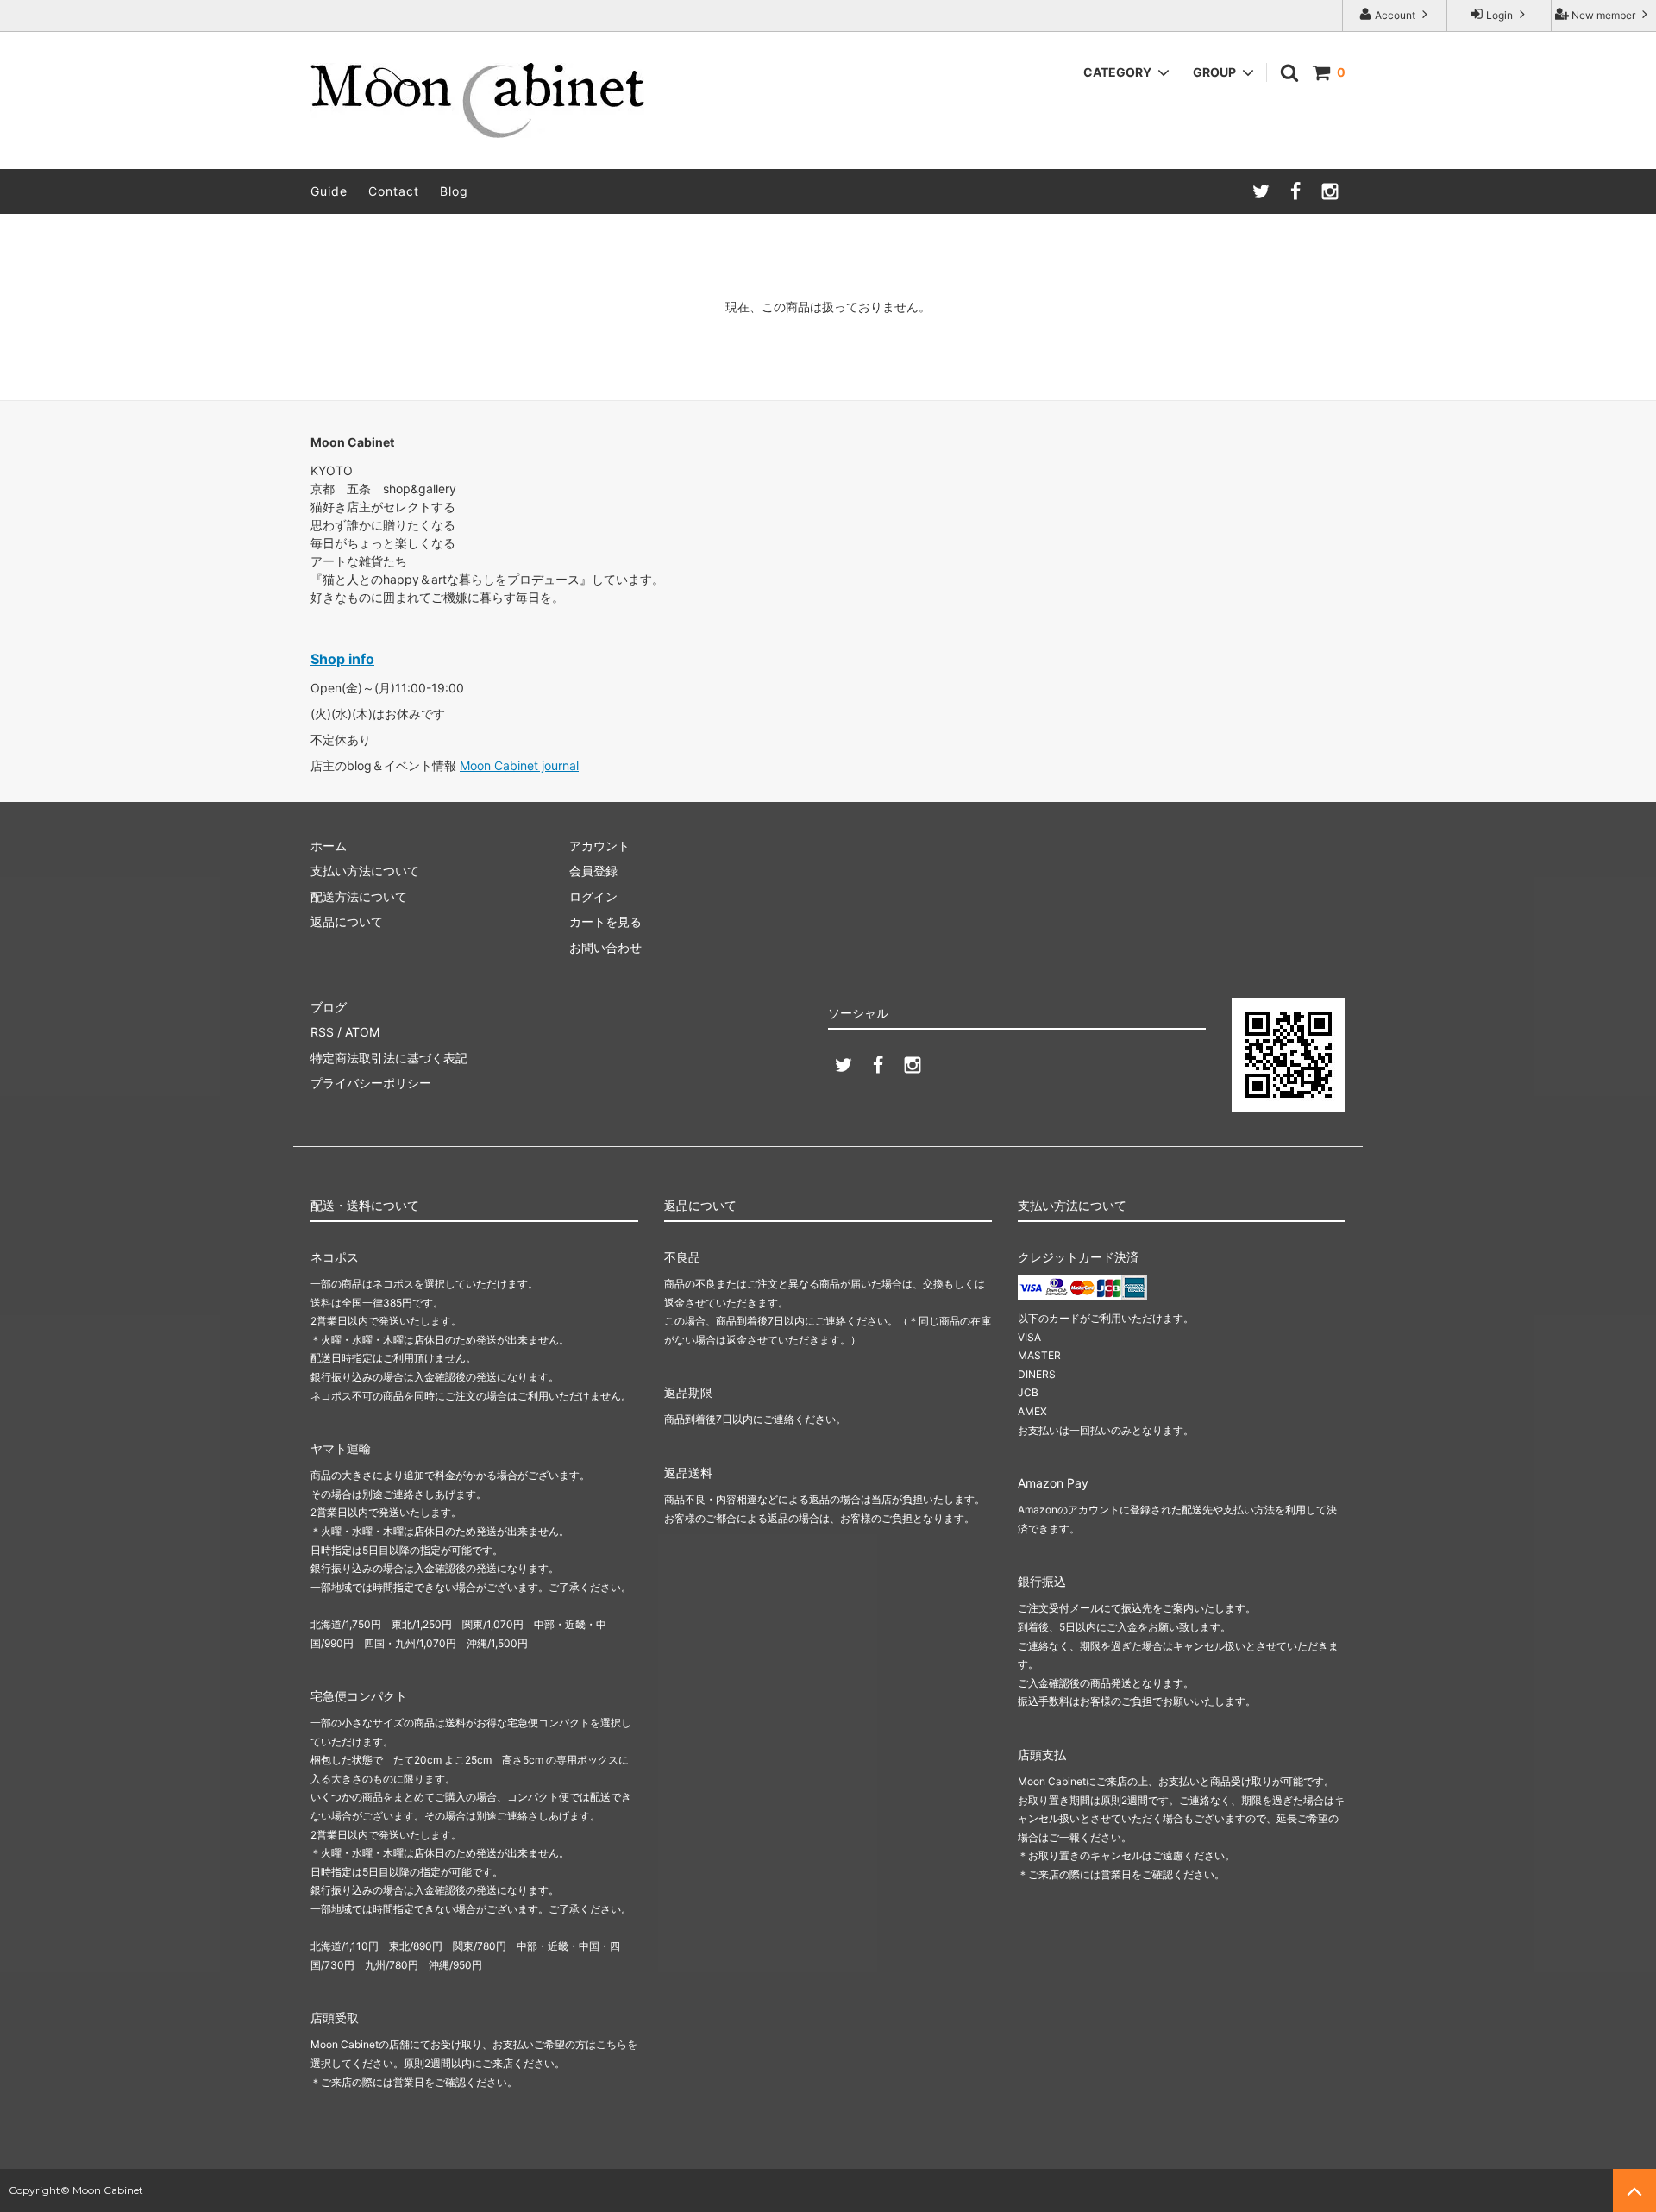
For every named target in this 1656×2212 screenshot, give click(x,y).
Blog (454, 191)
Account (1395, 15)
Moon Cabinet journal (519, 765)
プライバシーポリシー (371, 1083)
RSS (322, 1032)
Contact (394, 191)
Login (1499, 15)
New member (1603, 15)
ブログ (329, 1007)
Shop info (342, 659)
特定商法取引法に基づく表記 (389, 1058)
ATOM (362, 1032)
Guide (329, 191)
